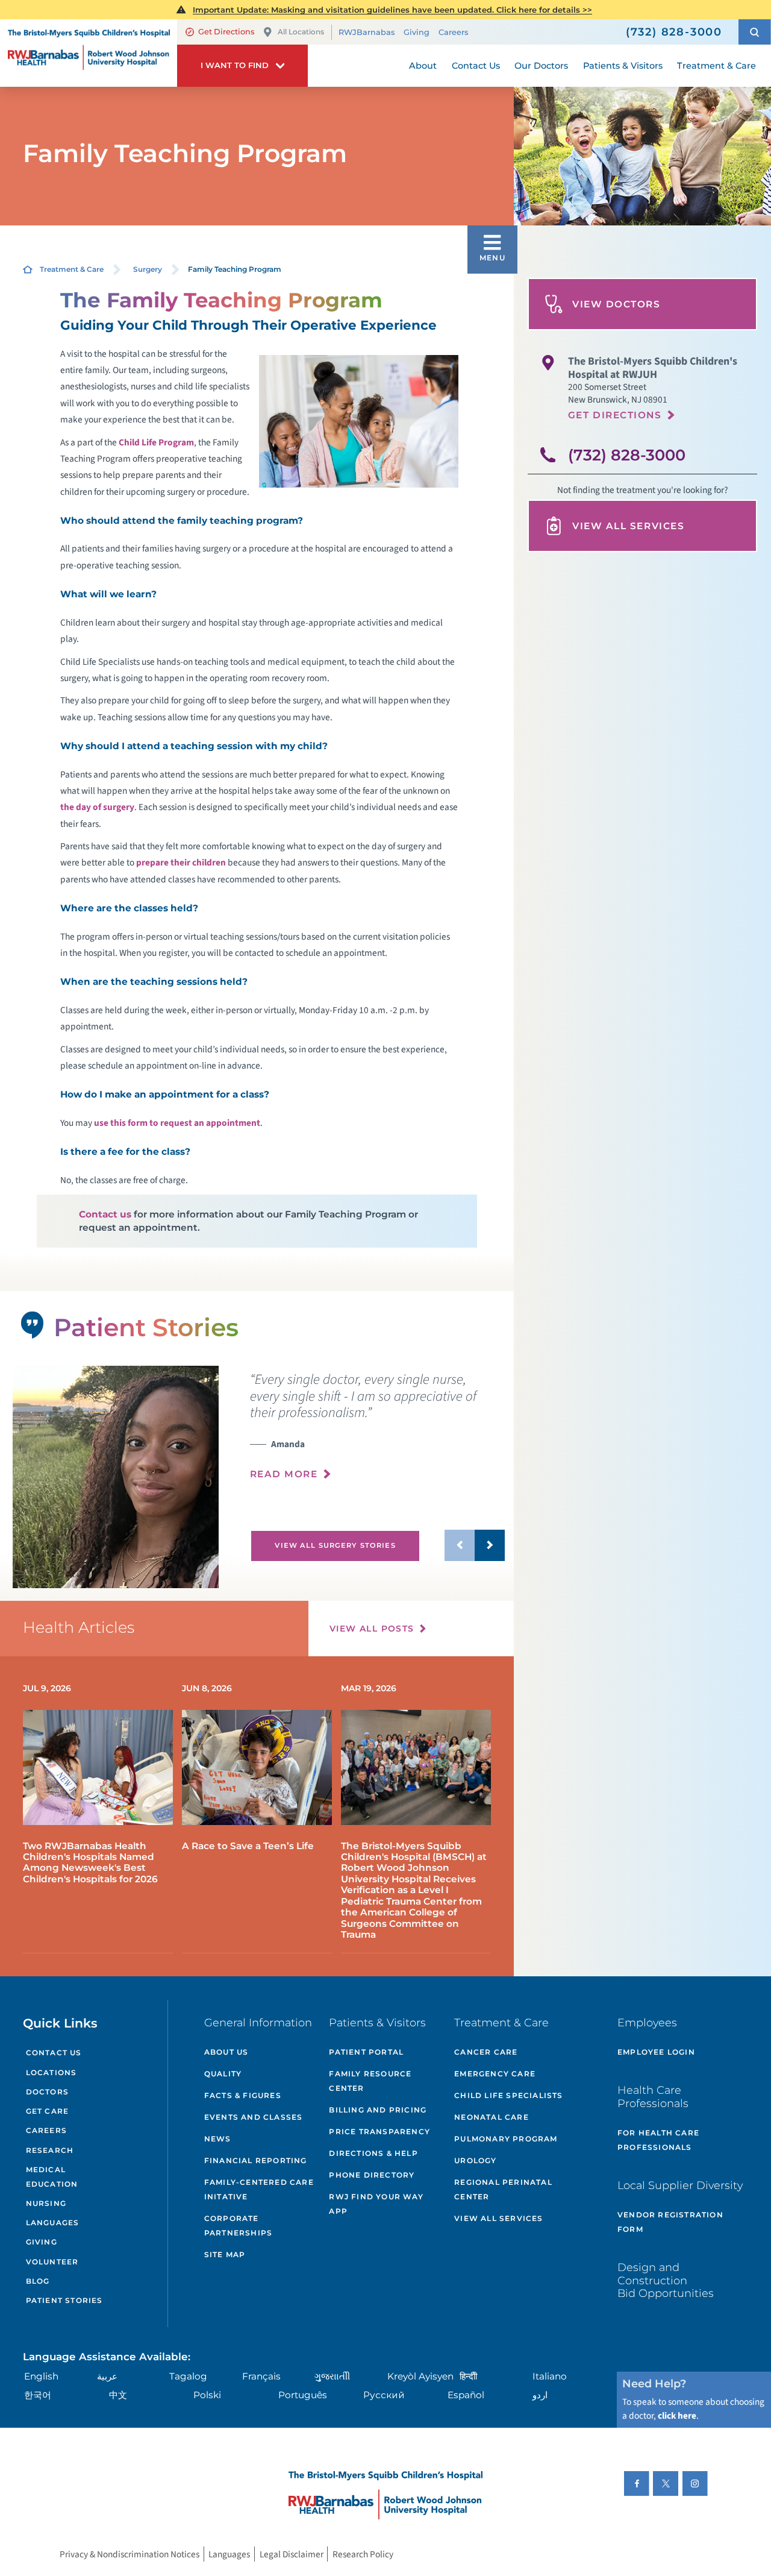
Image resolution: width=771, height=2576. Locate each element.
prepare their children (181, 862)
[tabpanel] (115, 1477)
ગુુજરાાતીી (332, 2376)
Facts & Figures (243, 2095)
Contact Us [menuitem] (476, 66)
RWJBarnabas (367, 32)
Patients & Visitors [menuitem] (623, 66)
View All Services (628, 526)
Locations (52, 2072)
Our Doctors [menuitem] (541, 66)
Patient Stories (64, 2300)
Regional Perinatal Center (503, 2189)
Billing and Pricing (378, 2110)
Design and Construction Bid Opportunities (666, 2280)
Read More (284, 1474)
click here (677, 2416)
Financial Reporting (256, 2160)
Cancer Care (486, 2052)
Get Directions (226, 32)
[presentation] (377, 1433)
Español (466, 2395)
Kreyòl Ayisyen (420, 2376)
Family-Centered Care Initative (259, 2189)
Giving (417, 32)
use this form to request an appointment (177, 1123)
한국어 (38, 2395)
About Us (226, 2052)
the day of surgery (97, 807)
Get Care (48, 2111)
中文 (118, 2395)
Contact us (105, 1214)
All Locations (301, 32)
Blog (38, 2281)
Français (261, 2376)
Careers (453, 32)
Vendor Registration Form (670, 2222)
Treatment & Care (72, 269)
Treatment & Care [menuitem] (716, 66)
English (41, 2376)
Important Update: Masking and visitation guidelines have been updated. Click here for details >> (392, 10)
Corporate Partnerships (238, 2226)
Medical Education (52, 2177)
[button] (755, 32)
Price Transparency (379, 2131)
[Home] (89, 53)
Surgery (148, 269)
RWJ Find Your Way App (376, 2204)
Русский (384, 2395)
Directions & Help (373, 2153)
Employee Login (656, 2052)
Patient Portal (366, 2052)
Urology (475, 2160)
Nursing (46, 2203)
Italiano (550, 2376)
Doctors (47, 2092)
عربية (107, 2376)
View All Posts (372, 1629)
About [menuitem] (423, 66)
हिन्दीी (468, 2376)
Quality (223, 2074)
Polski (207, 2395)
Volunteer (52, 2262)
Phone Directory (372, 2175)
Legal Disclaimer (292, 2554)
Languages (53, 2223)
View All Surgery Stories (335, 1545)
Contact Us (54, 2053)
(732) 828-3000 (627, 455)
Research (50, 2150)
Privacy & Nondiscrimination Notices (130, 2554)
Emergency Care (495, 2074)
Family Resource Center (370, 2081)
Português (303, 2395)
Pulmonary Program (506, 2139)
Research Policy (363, 2554)
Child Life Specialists (508, 2095)
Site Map (225, 2254)
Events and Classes (254, 2117)
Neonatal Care (492, 2117)
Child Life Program (156, 442)
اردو (540, 2395)
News (218, 2139)
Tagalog (188, 2376)
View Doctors (616, 304)
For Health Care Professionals (658, 2140)
